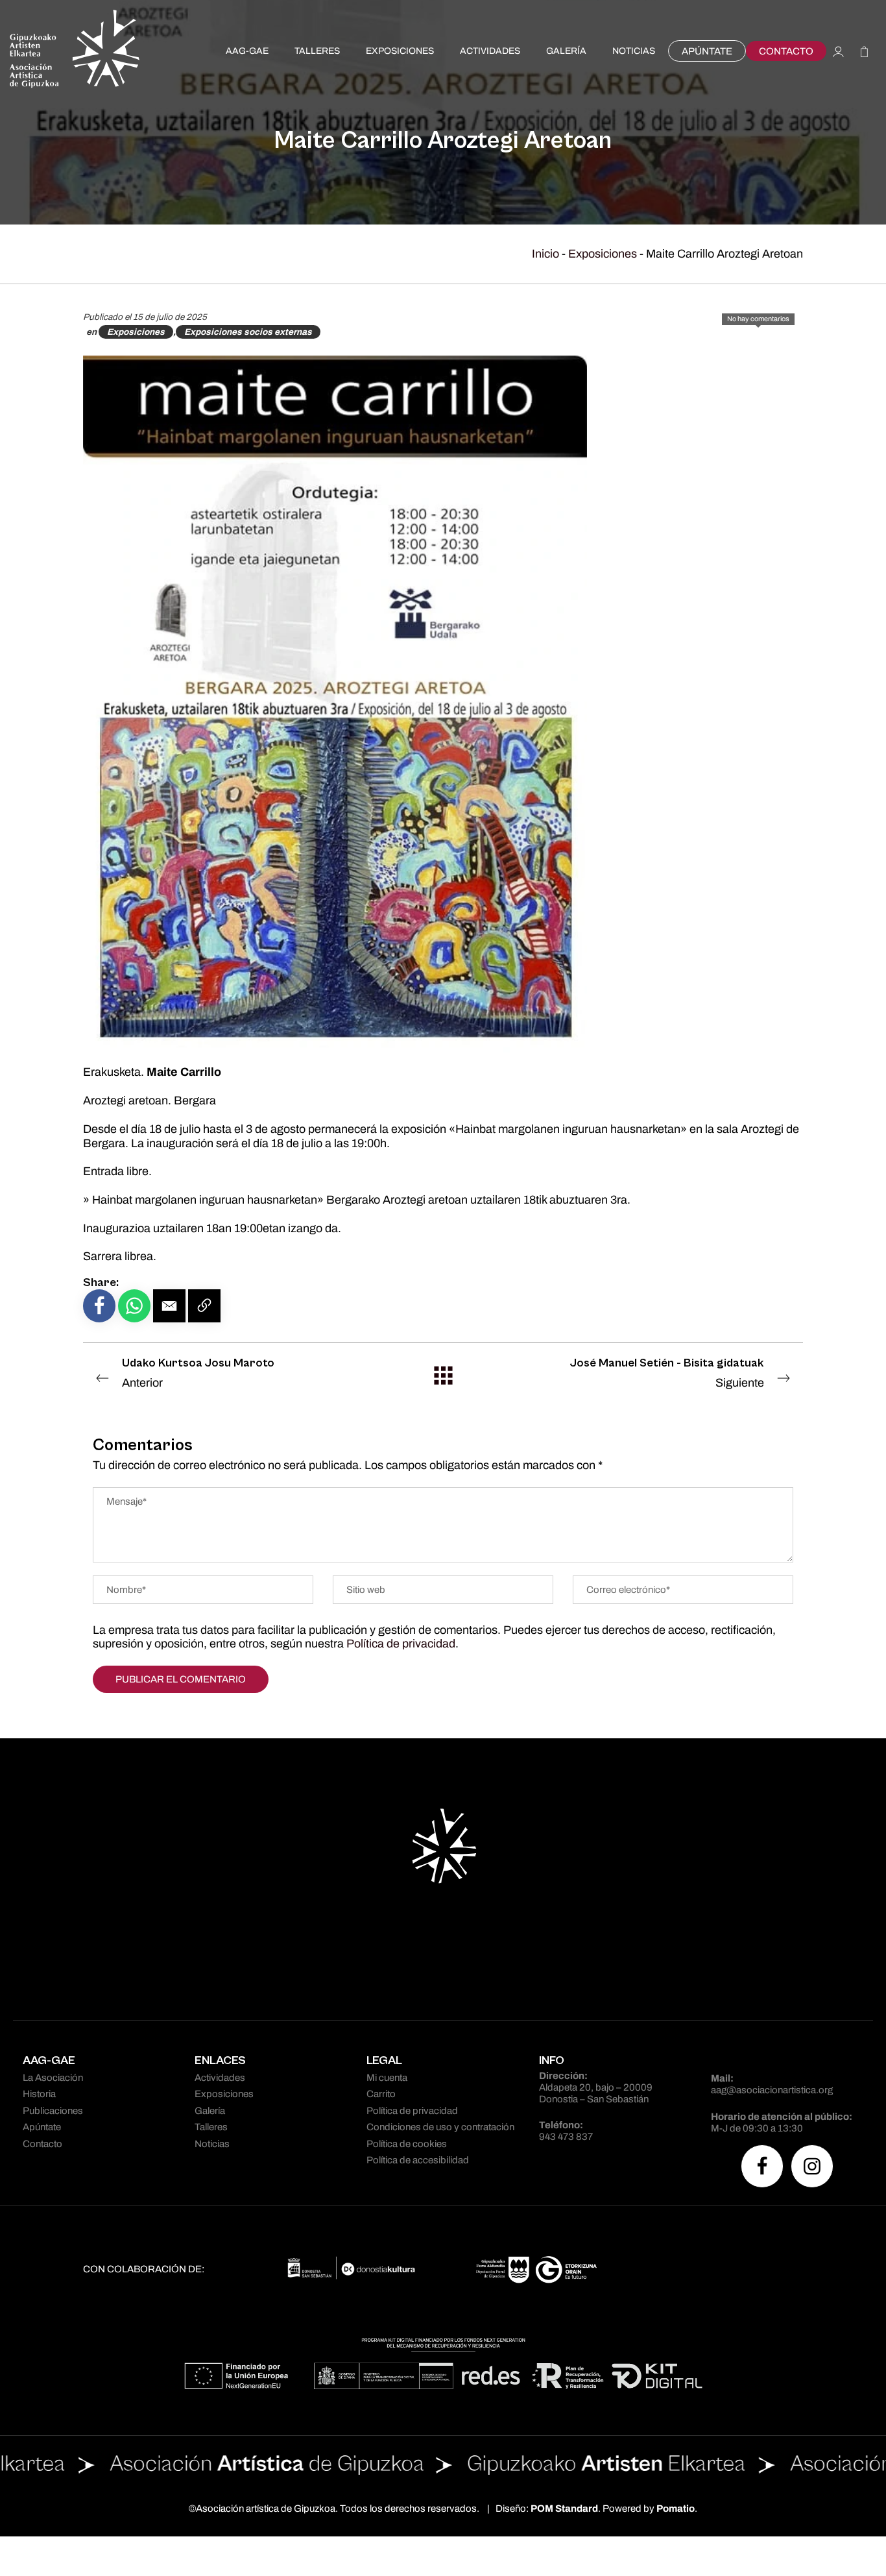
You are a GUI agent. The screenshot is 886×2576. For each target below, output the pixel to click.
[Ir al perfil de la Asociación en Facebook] (762, 2166)
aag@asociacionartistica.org (772, 2090)
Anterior (198, 1373)
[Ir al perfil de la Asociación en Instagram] (812, 2166)
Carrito (381, 2094)
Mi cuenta (387, 2078)
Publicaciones (53, 2111)
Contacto (42, 2144)
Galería (210, 2111)
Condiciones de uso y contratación (440, 2127)
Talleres (211, 2127)
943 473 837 (566, 2137)
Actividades (220, 2078)
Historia (39, 2094)
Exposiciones (603, 254)
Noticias (212, 2144)
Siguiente (667, 1373)
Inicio (545, 254)
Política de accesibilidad (418, 2160)
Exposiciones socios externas (248, 332)
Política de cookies (407, 2144)
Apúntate (42, 2127)
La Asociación (53, 2078)
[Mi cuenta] (838, 51)
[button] (169, 1306)
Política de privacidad (401, 1644)
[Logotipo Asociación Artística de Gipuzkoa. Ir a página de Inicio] (75, 51)
